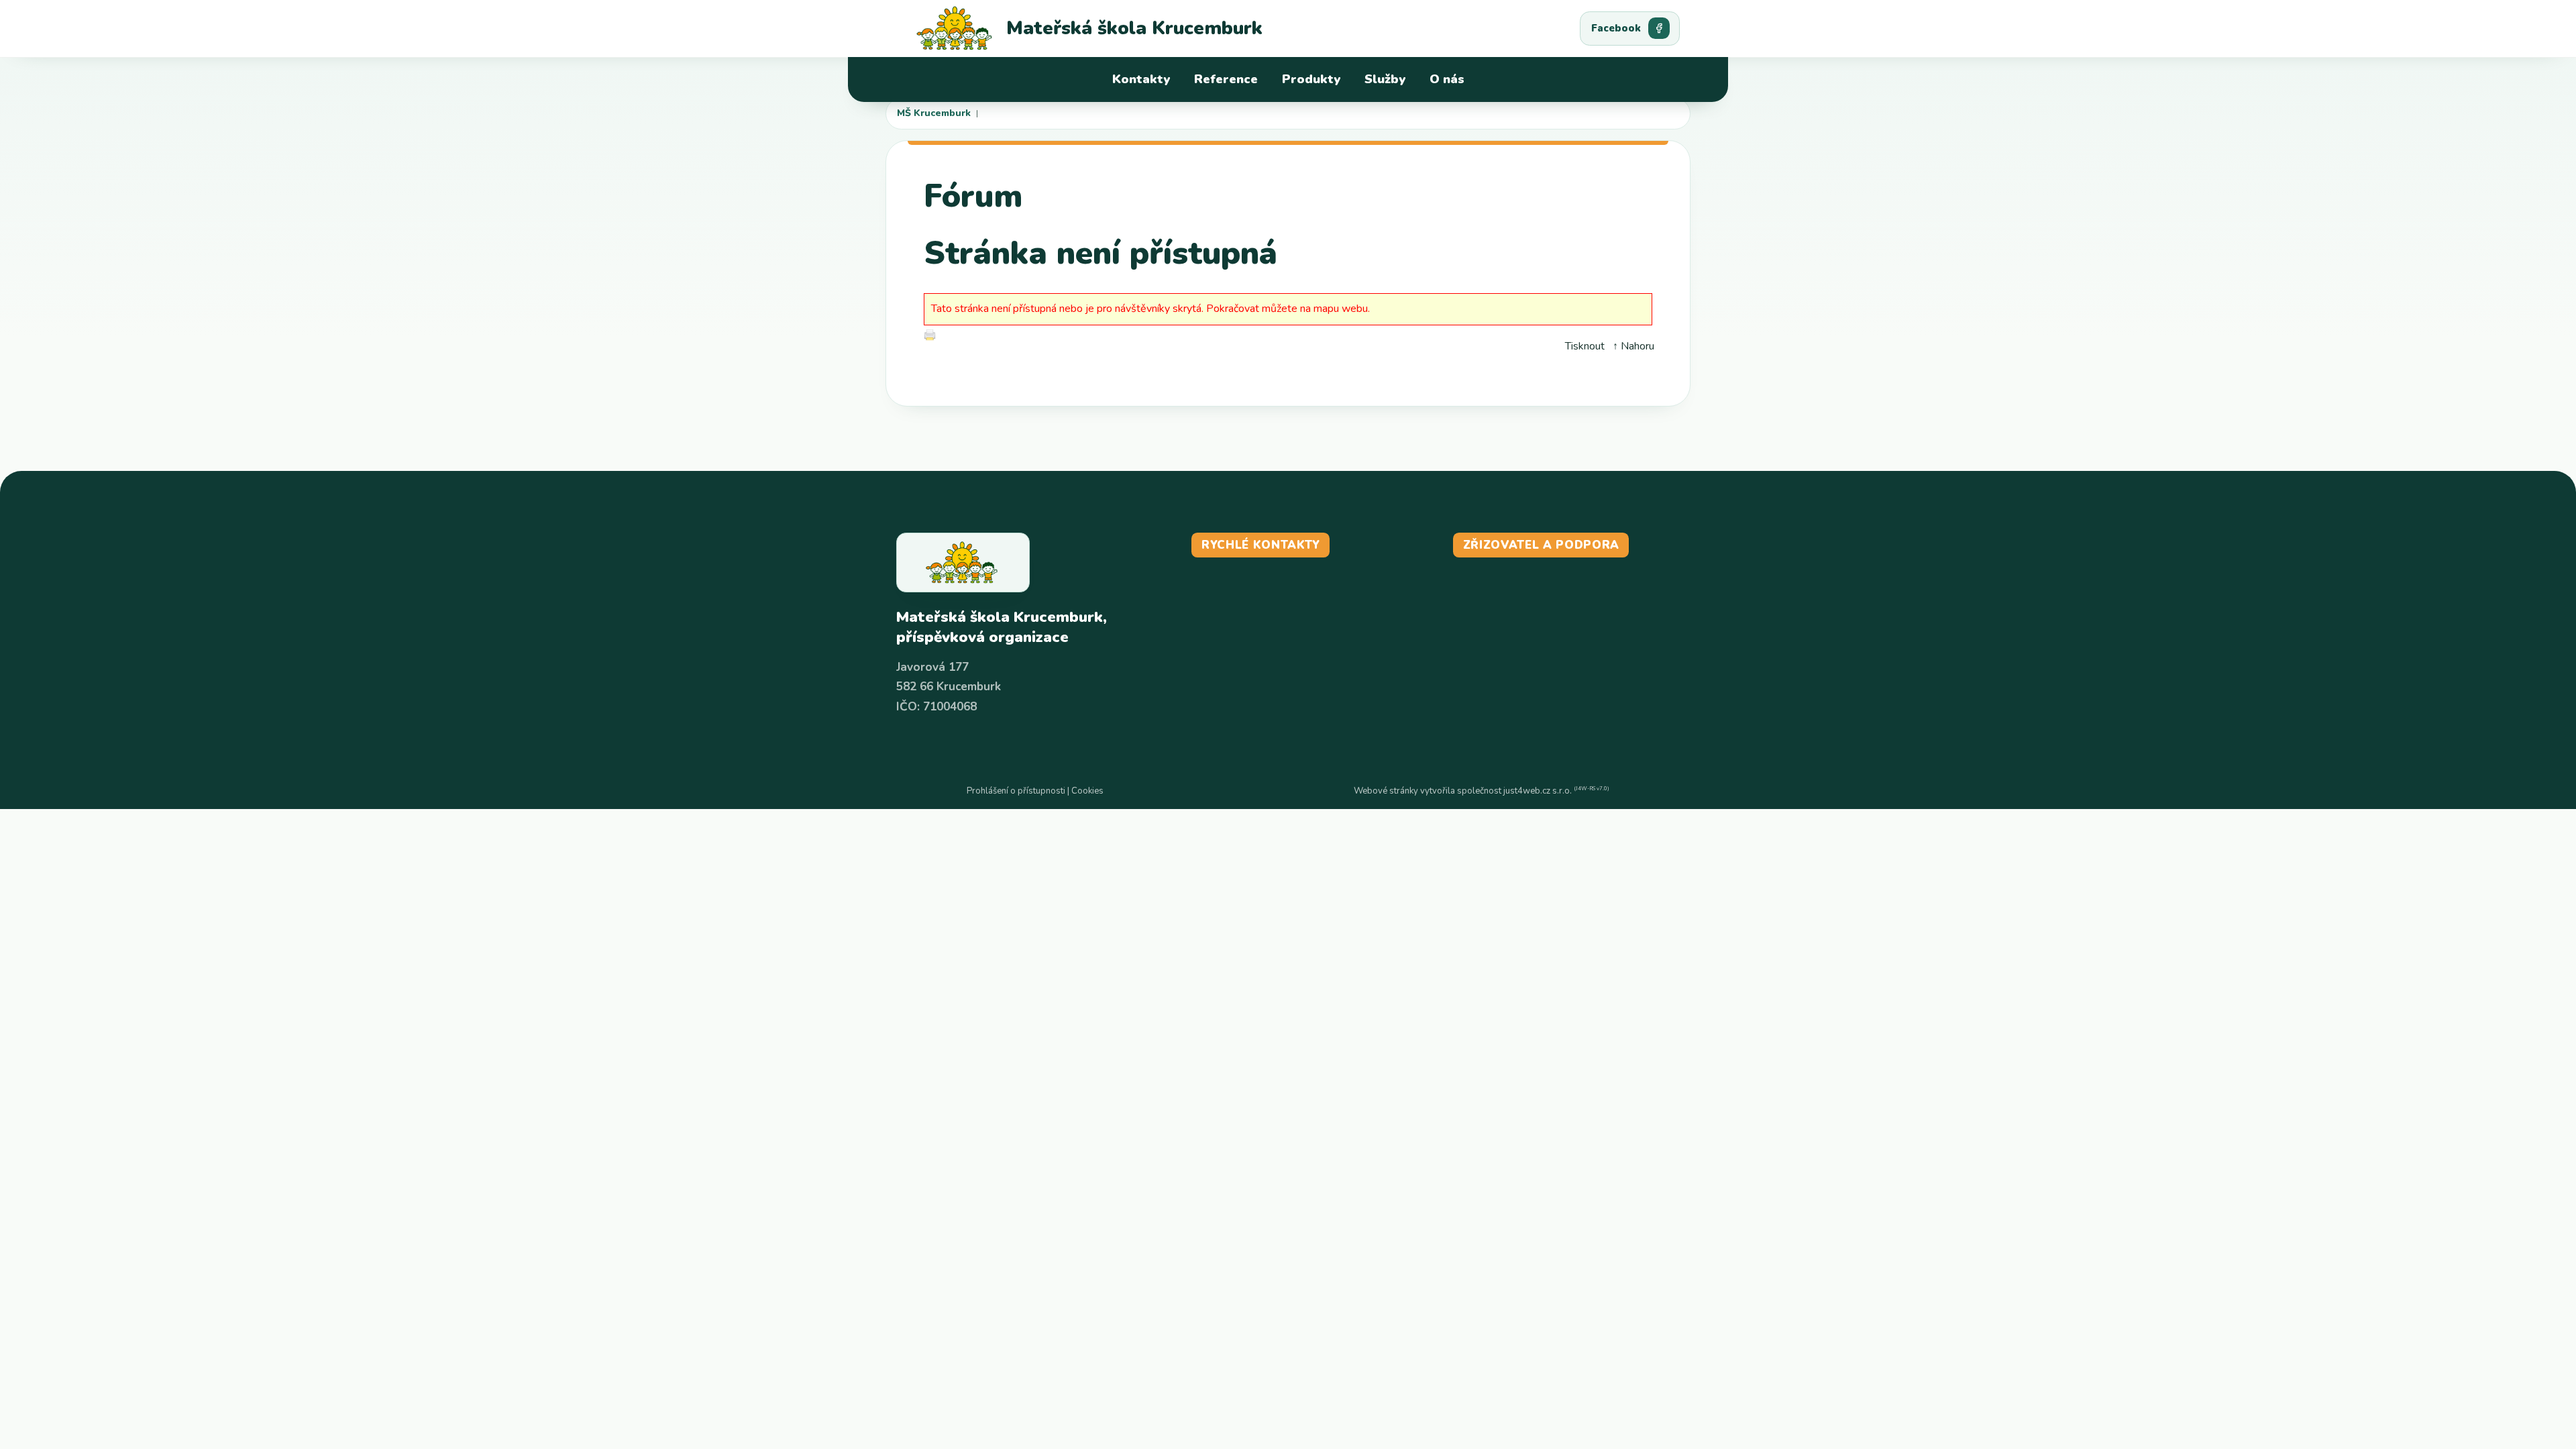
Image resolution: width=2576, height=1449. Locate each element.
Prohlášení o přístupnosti (1016, 791)
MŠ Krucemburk (934, 113)
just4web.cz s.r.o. (1538, 791)
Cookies (1087, 791)
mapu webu (1341, 309)
